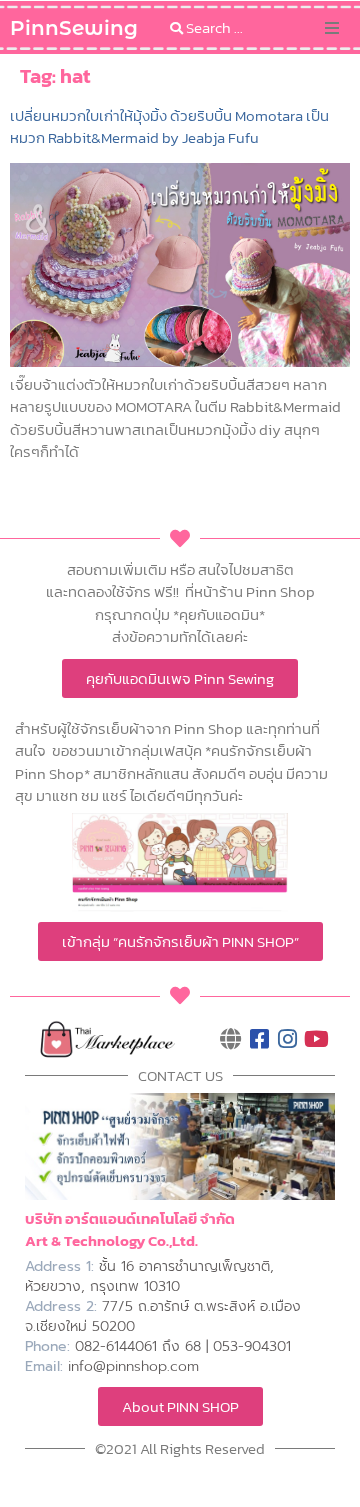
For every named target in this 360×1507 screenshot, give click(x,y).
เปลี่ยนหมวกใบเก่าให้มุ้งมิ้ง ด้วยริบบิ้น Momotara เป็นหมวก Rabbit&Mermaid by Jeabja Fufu (169, 126)
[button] (332, 28)
